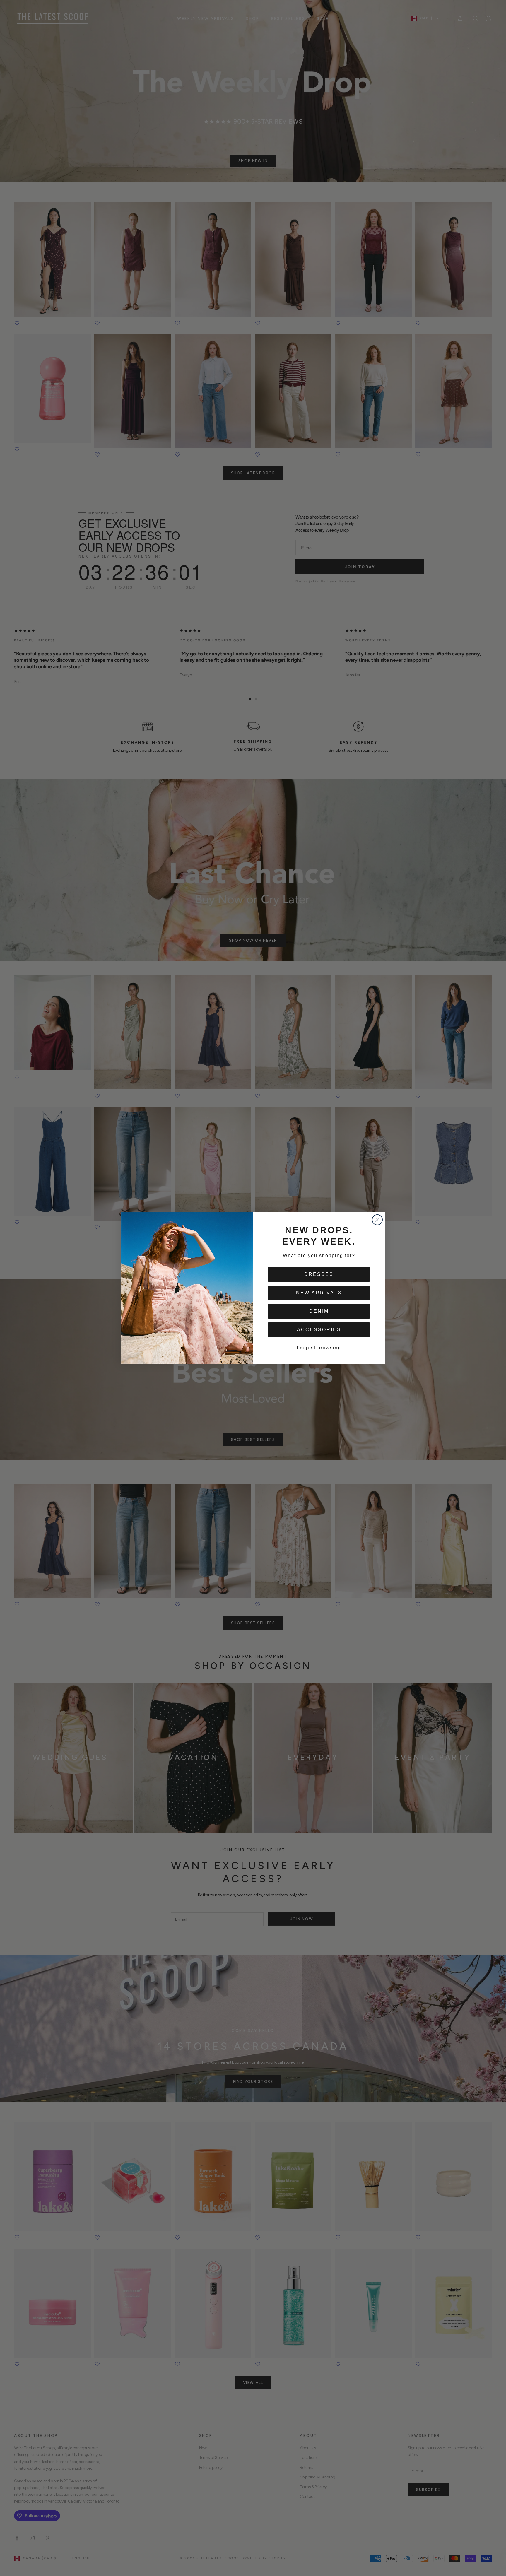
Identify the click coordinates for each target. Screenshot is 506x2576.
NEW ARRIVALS (319, 1293)
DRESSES (319, 1274)
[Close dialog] (377, 1220)
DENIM (319, 1311)
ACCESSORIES (319, 1330)
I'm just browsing (319, 1348)
